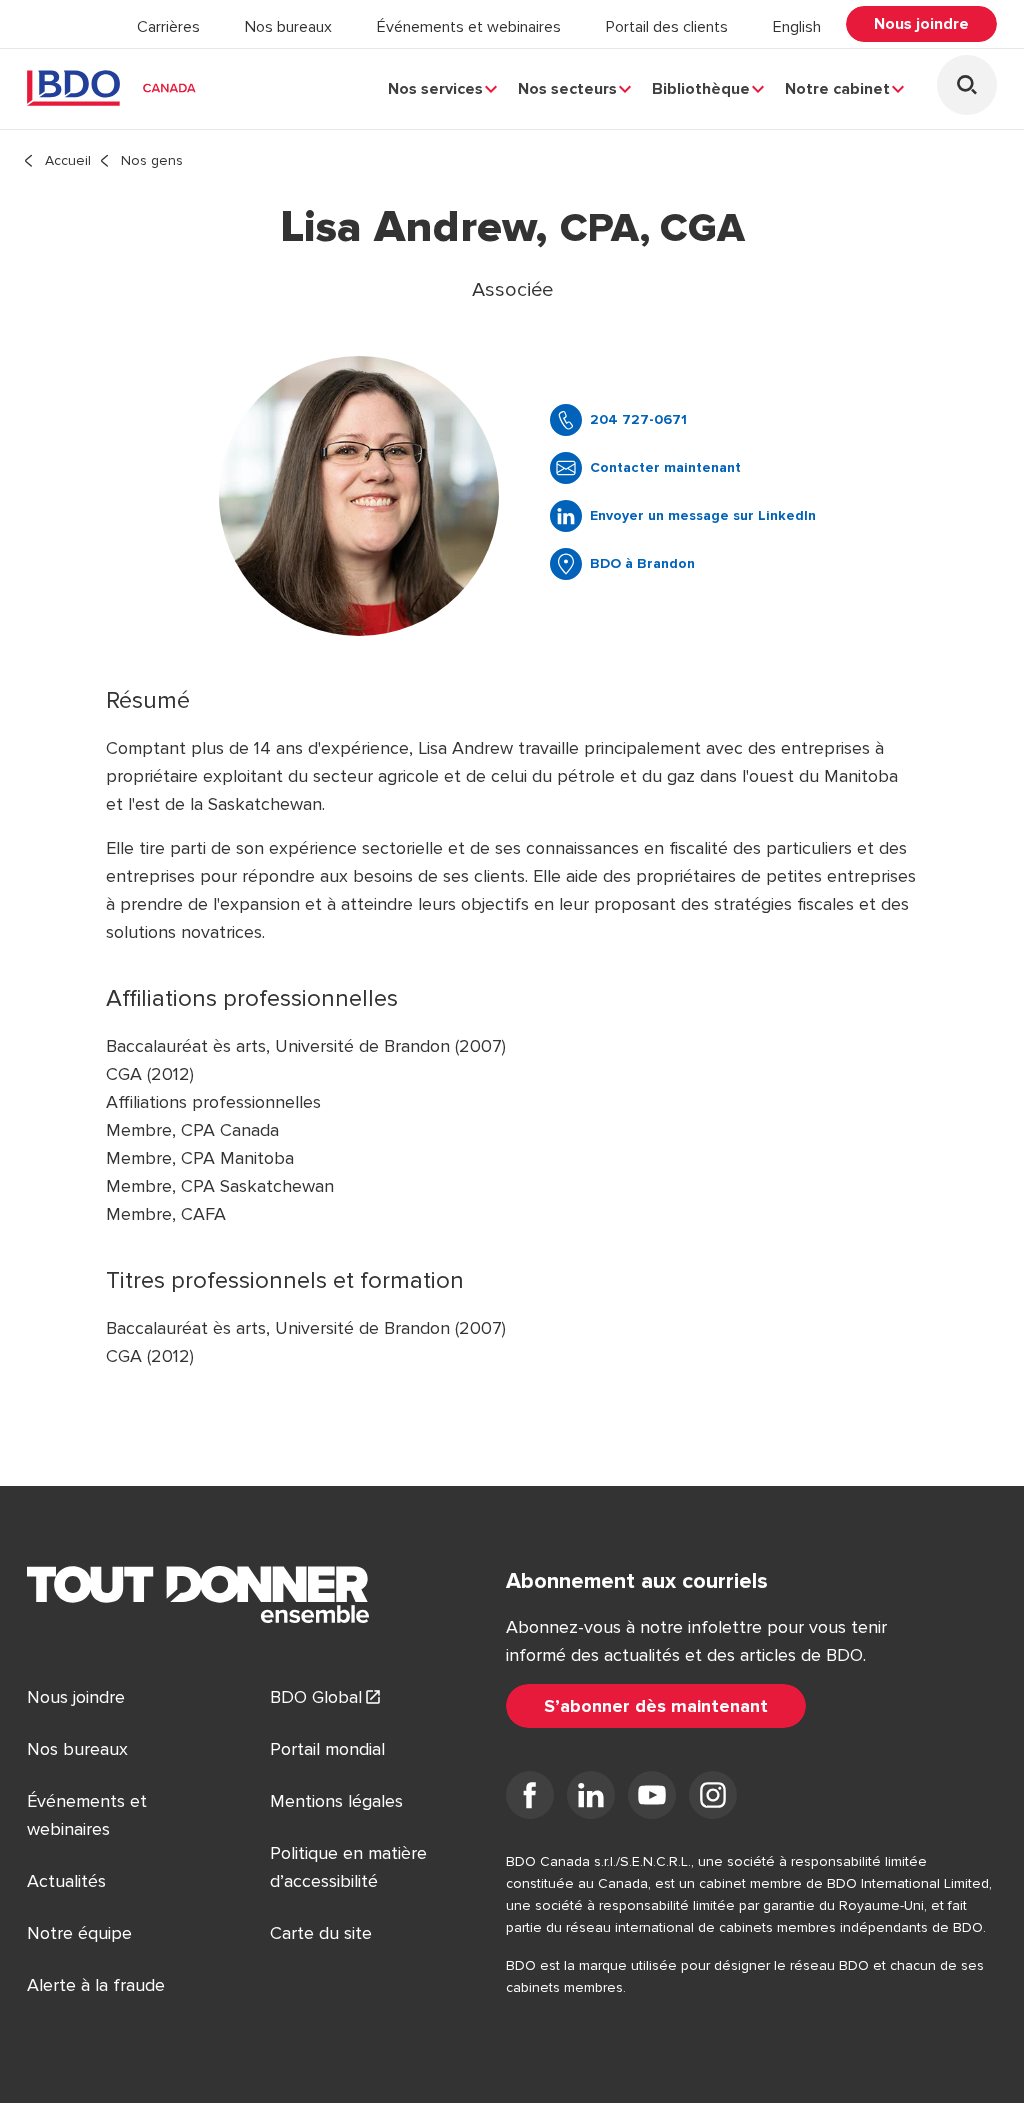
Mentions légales (336, 1801)
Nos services (435, 89)
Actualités (66, 1881)
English (797, 27)
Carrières (168, 27)
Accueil (68, 160)
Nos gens (152, 160)
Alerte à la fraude (96, 1985)
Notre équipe (79, 1933)
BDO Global (316, 1697)
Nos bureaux (288, 27)
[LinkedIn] (591, 1799)
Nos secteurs (567, 89)
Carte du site (321, 1933)
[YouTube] (652, 1799)
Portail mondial (327, 1749)
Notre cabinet (837, 89)
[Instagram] (713, 1799)
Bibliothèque (701, 89)
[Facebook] (530, 1799)
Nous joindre (76, 1697)
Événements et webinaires (469, 27)
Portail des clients (667, 27)
